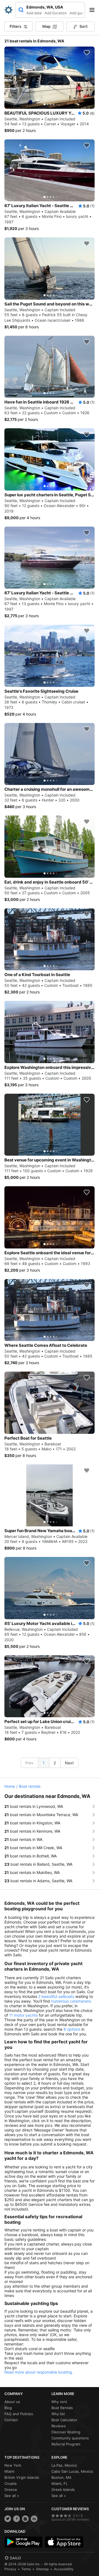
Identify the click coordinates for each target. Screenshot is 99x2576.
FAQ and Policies (19, 2414)
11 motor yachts (23, 2015)
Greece (11, 2490)
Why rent (59, 2402)
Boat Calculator (64, 2420)
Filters (16, 26)
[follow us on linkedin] (34, 2519)
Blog (8, 2408)
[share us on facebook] (16, 2519)
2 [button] (55, 1763)
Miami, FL (60, 2483)
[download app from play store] (23, 2542)
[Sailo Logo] (9, 10)
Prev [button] (29, 1763)
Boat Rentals (62, 2408)
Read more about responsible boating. (39, 2372)
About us (12, 2402)
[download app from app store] (64, 2542)
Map (46, 26)
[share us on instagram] (25, 2519)
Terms (26, 2569)
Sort (83, 26)
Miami (9, 2471)
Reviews (59, 2426)
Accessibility (64, 2569)
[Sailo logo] (13, 2558)
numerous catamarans (71, 2001)
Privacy (10, 2569)
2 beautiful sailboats (56, 1996)
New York (13, 2465)
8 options (72, 2029)
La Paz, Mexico (64, 2465)
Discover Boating (66, 2432)
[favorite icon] (87, 53)
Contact (11, 2420)
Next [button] (69, 1763)
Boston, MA (61, 2477)
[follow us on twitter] (8, 2519)
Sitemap (42, 2569)
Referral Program (66, 2444)
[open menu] (94, 10)
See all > (12, 2496)
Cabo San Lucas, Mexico (72, 2471)
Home (10, 1786)
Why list (58, 2414)
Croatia (10, 2483)
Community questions (70, 2438)
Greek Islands (63, 2490)
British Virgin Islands (22, 2477)
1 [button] (44, 1763)
